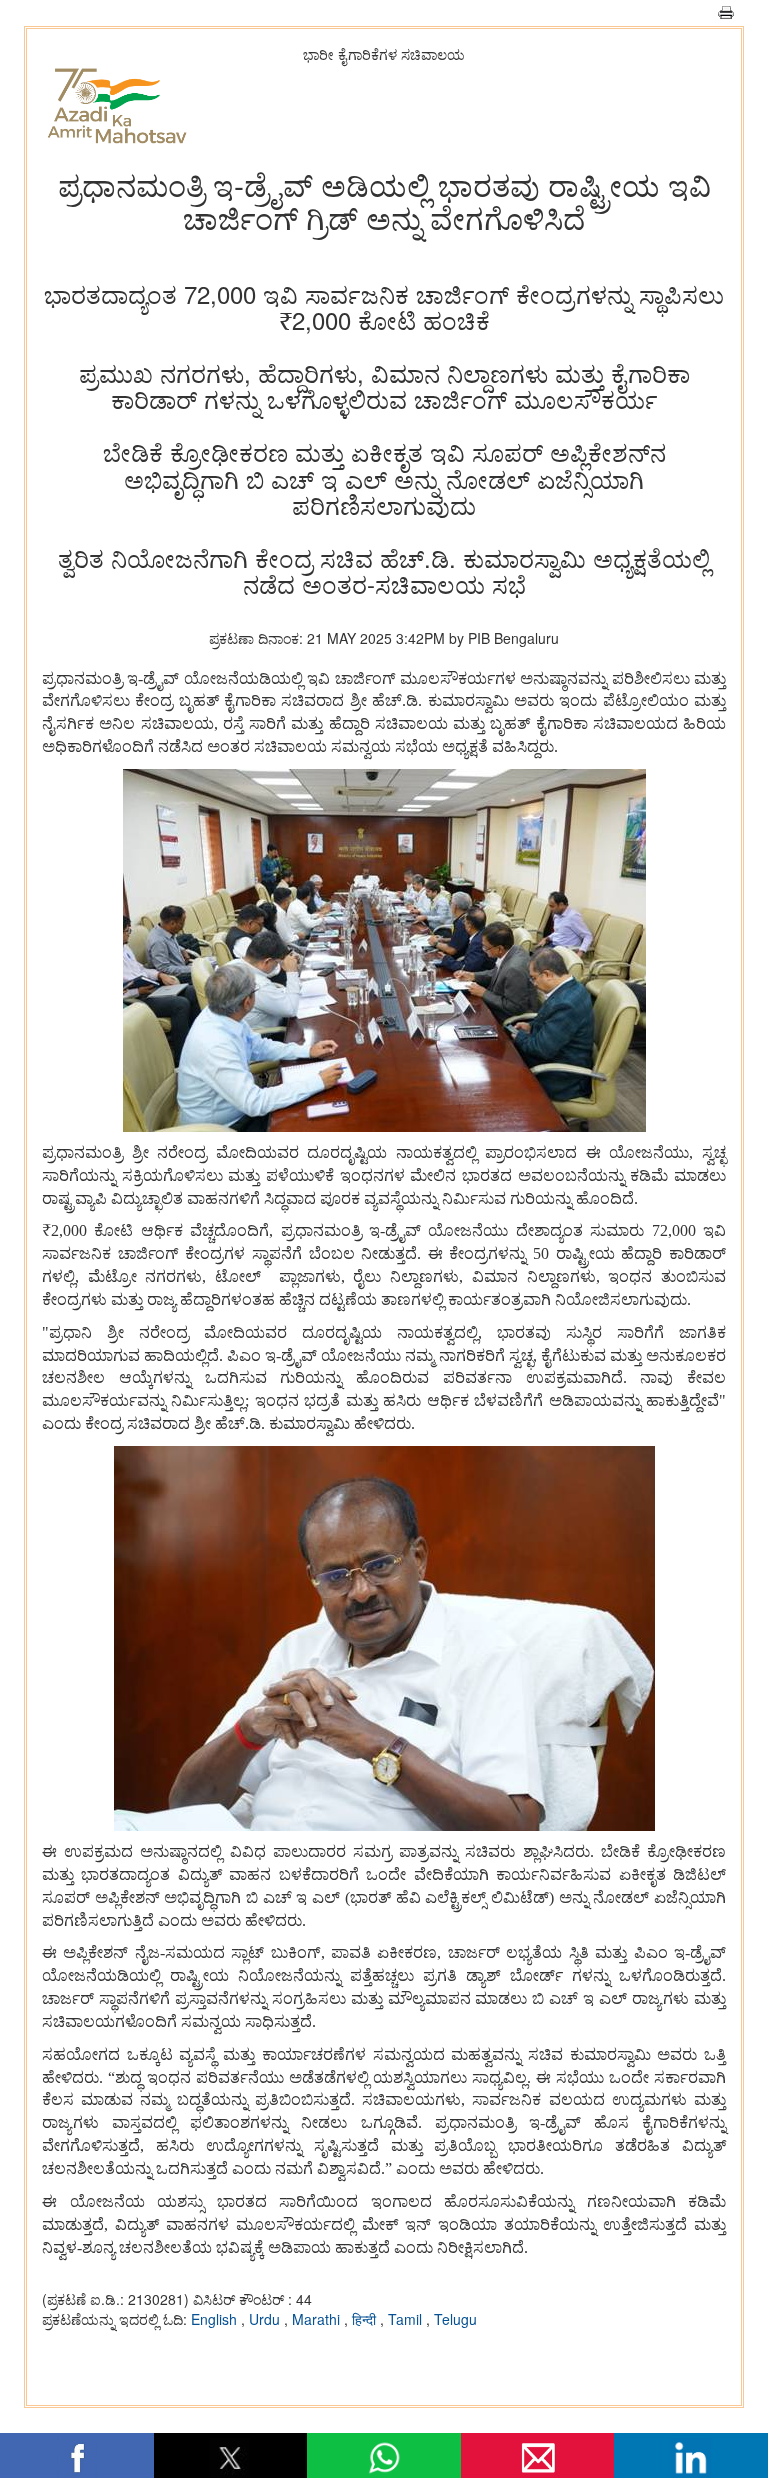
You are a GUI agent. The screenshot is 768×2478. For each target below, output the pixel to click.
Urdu (266, 2319)
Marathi (318, 2319)
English (216, 2319)
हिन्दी (366, 2319)
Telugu (455, 2319)
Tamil (407, 2319)
